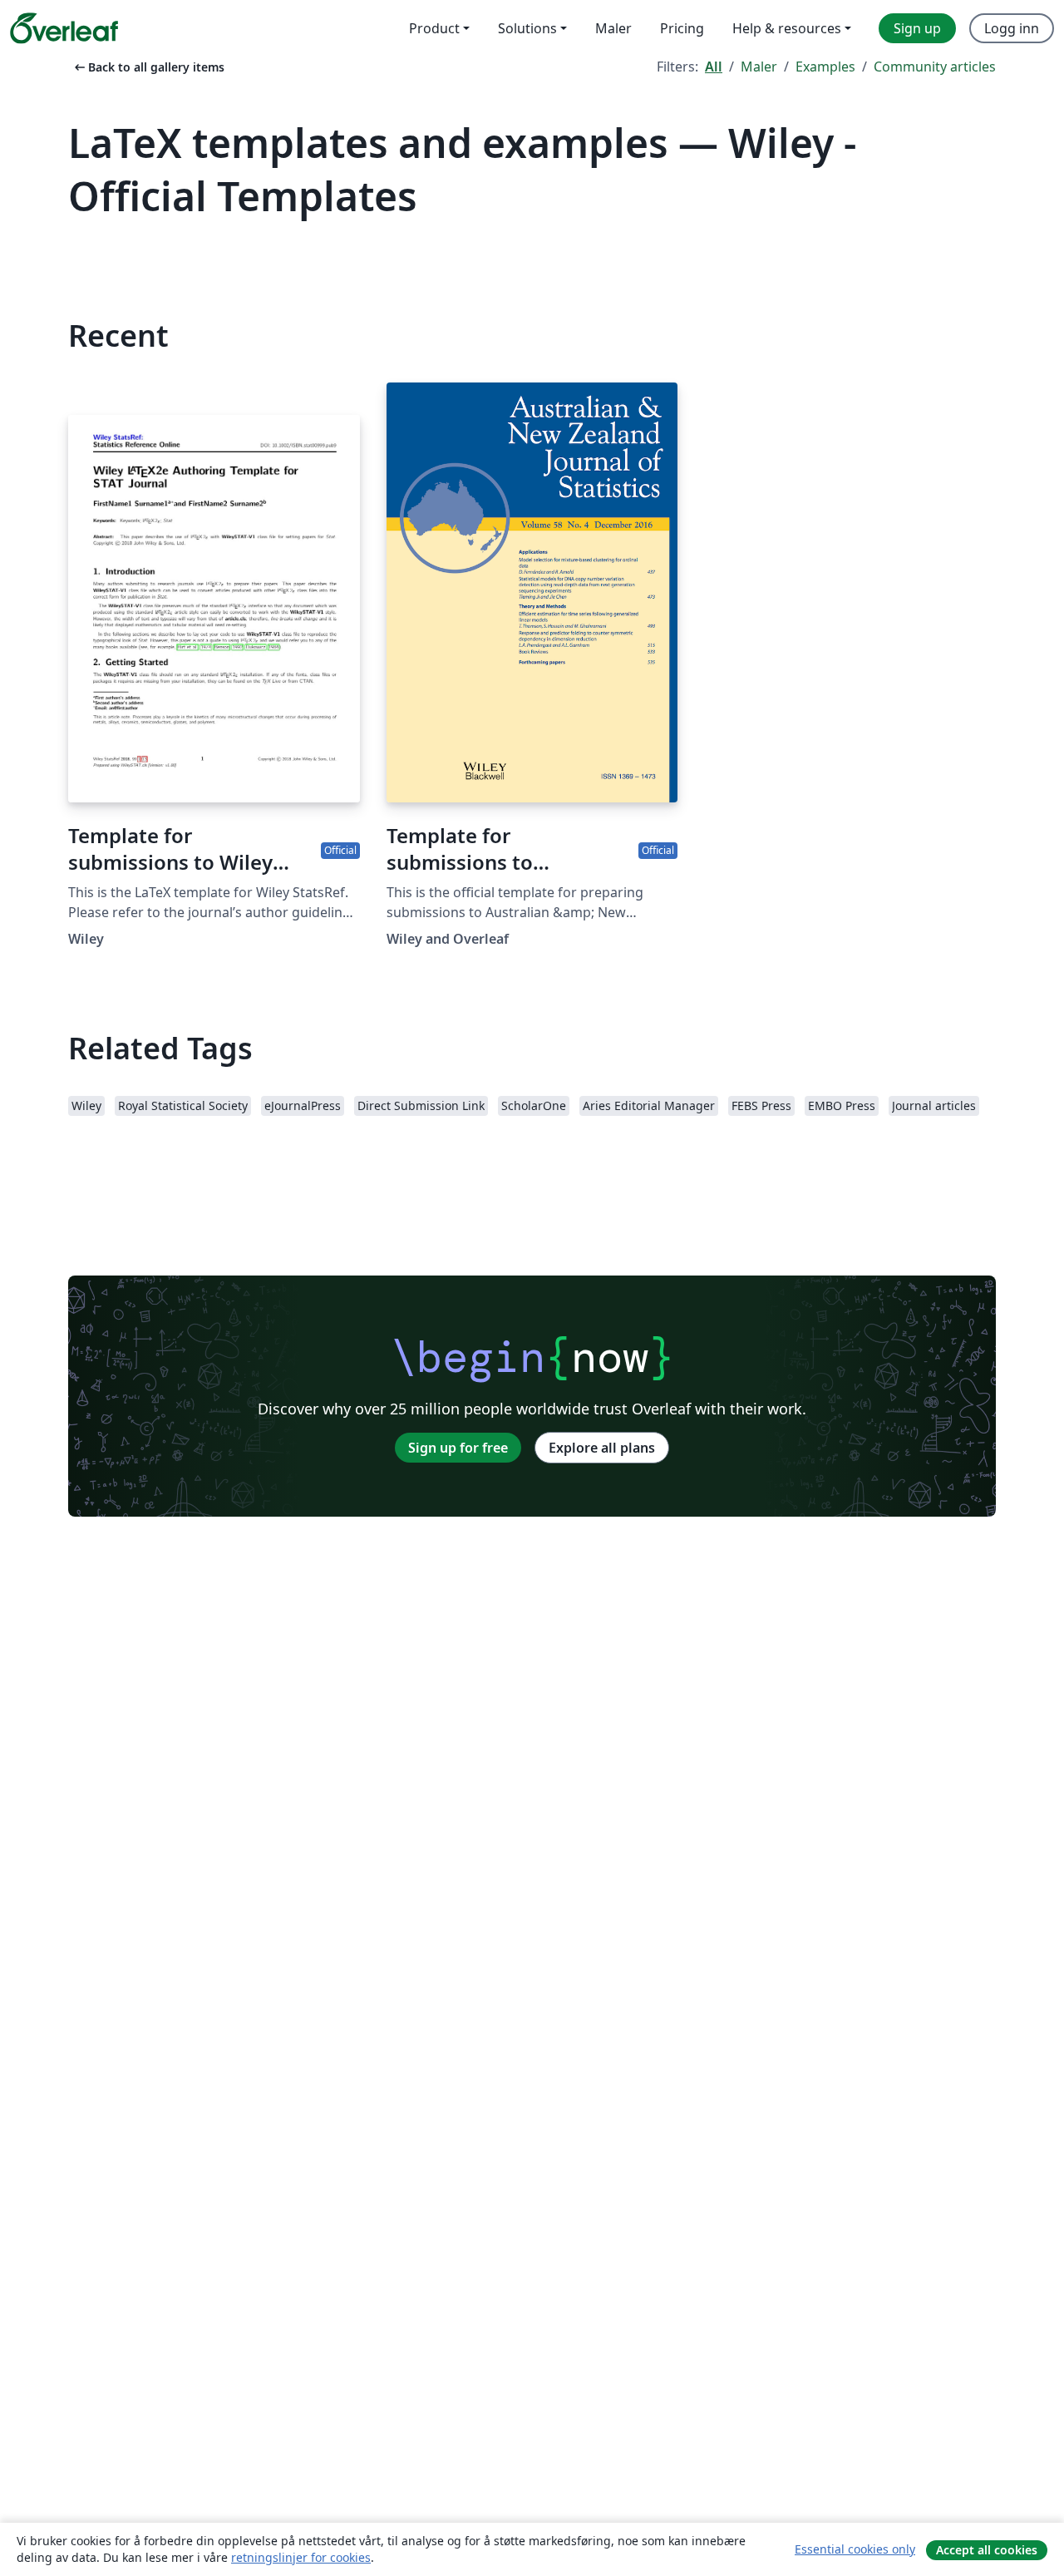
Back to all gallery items (148, 67)
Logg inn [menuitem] (1012, 28)
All (714, 67)
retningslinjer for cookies (301, 2557)
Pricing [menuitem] (682, 28)
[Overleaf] (64, 28)
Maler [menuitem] (613, 28)
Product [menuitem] (434, 28)
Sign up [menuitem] (917, 28)
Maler (759, 67)
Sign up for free (458, 1448)
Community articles (935, 67)
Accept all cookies (987, 2550)
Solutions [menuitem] (527, 28)
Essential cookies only (855, 2549)
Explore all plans (602, 1448)
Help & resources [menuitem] (787, 28)
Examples (825, 67)
